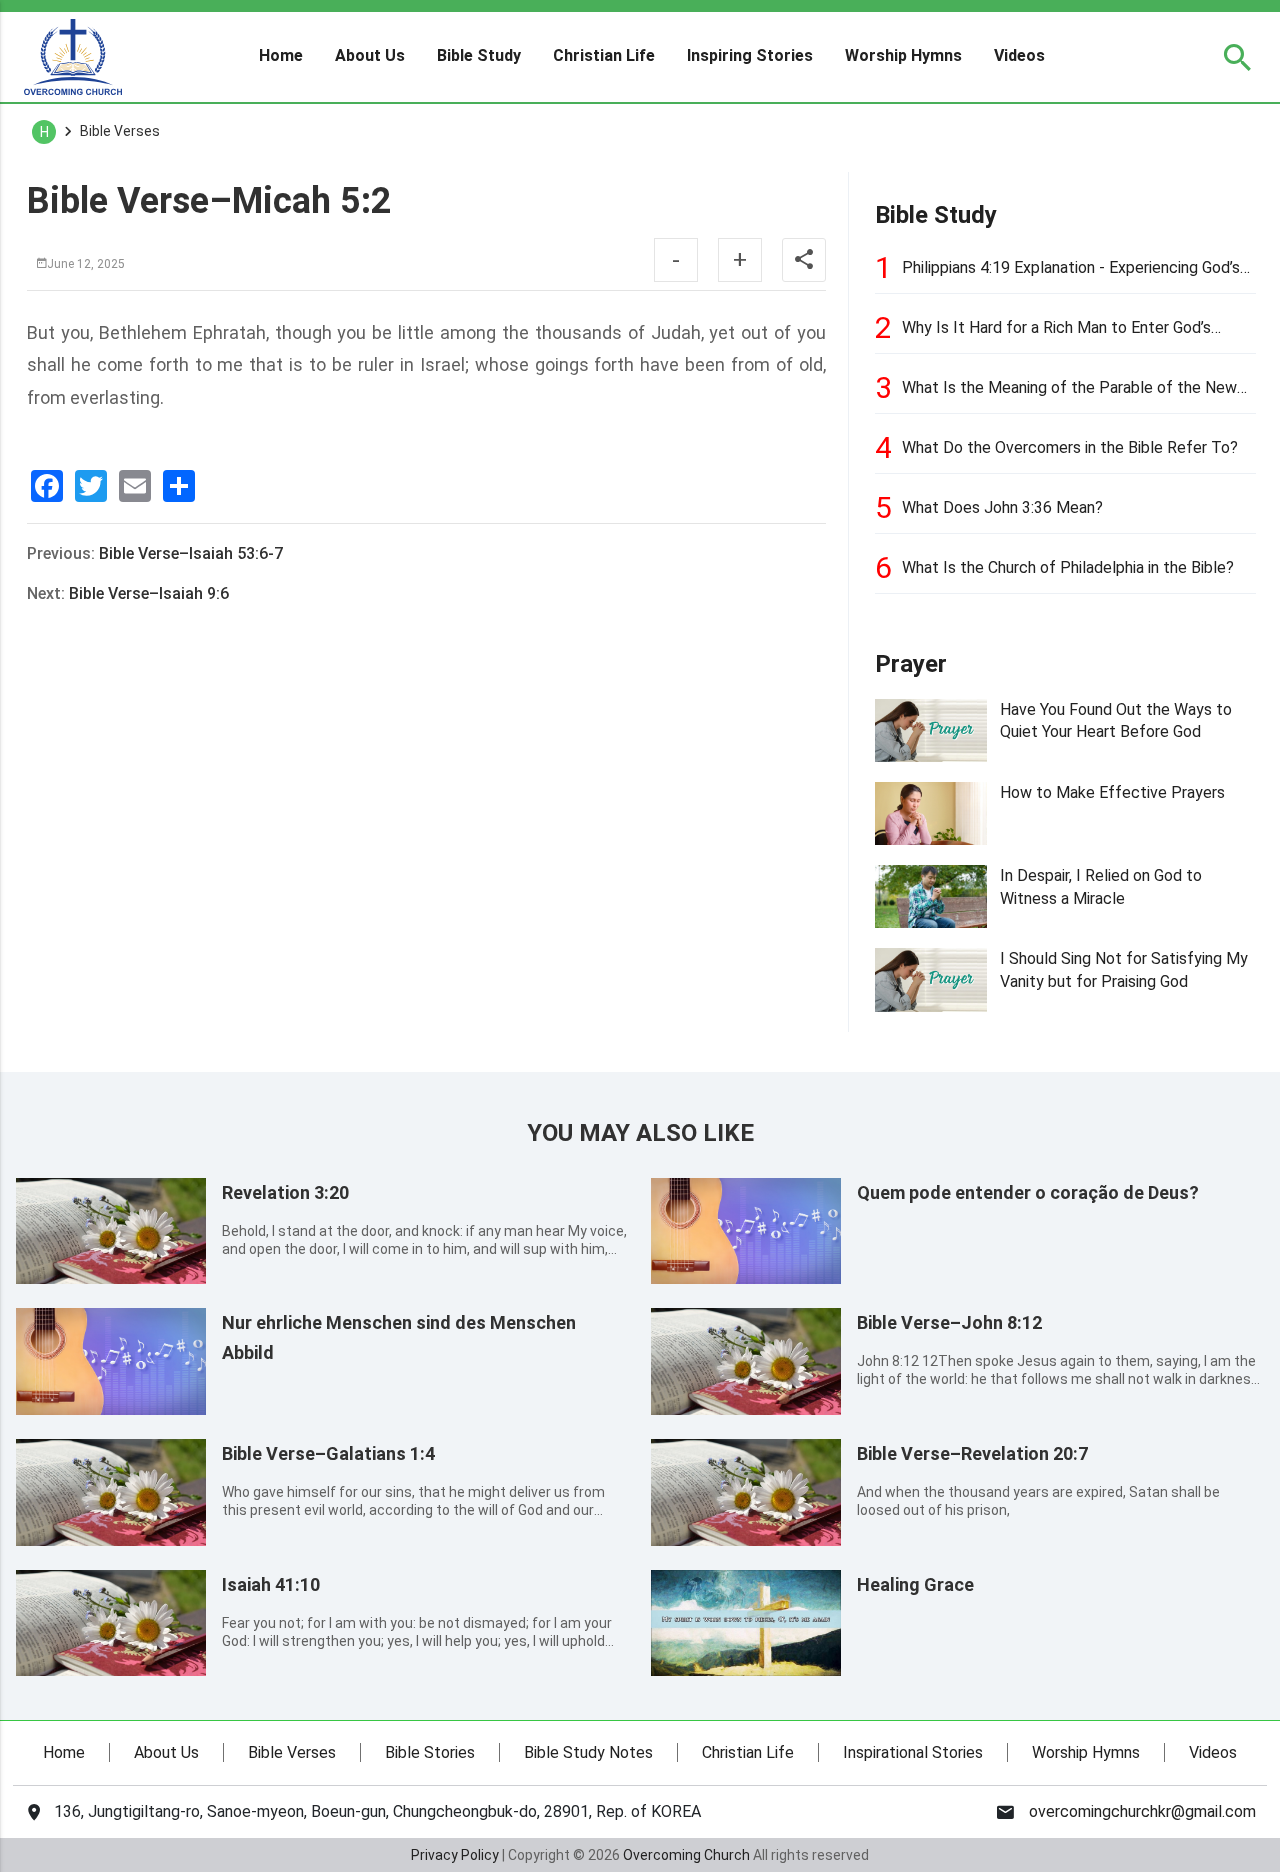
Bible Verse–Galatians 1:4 (328, 1453)
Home (281, 56)
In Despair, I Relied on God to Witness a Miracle (1101, 886)
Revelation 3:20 (285, 1192)
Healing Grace (915, 1584)
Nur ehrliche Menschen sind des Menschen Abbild (399, 1337)
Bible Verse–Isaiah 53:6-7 (191, 553)
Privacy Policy (455, 1855)
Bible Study (479, 56)
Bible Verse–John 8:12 (949, 1322)
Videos (1019, 56)
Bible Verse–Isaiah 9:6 (149, 593)
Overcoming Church (686, 1855)
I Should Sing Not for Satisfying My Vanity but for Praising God (1124, 969)
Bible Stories (430, 1752)
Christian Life (604, 56)
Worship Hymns (903, 56)
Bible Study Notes (588, 1752)
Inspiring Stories (750, 56)
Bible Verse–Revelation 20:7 (972, 1453)
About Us (370, 56)
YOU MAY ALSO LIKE (640, 1133)
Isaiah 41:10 (271, 1584)
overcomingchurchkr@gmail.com (1142, 1812)
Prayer (911, 664)
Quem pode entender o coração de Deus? (1028, 1192)
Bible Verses (292, 1752)
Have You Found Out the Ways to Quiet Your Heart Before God (1116, 720)
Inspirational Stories (913, 1752)
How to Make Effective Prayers (1112, 792)
